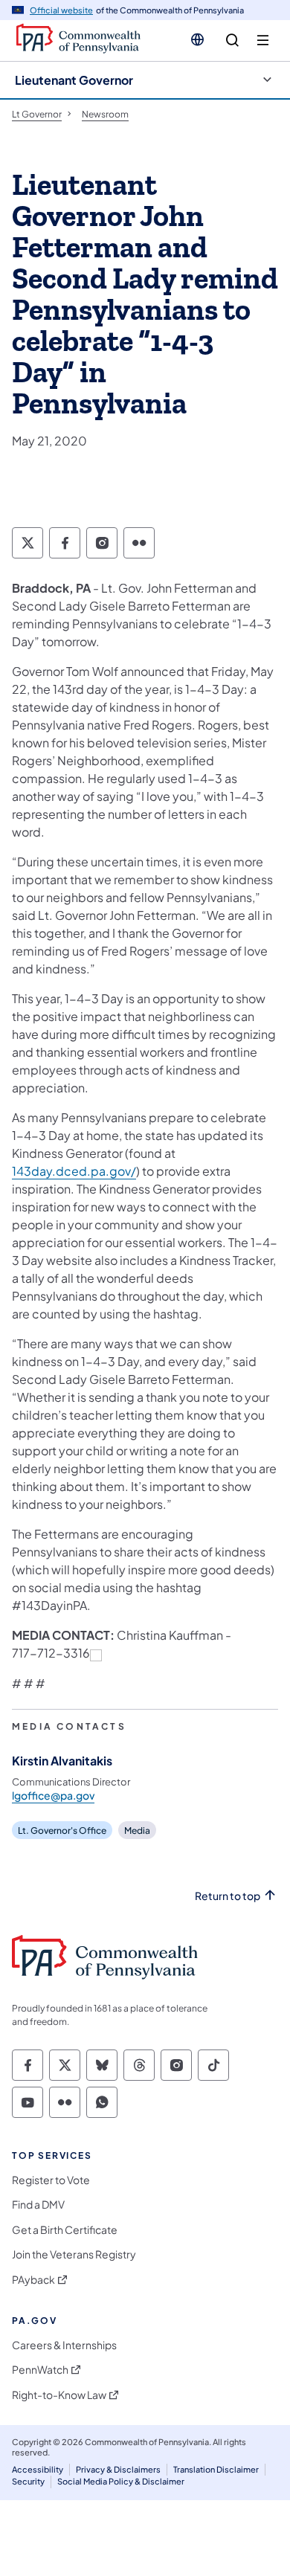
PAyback (33, 2280)
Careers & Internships (64, 2345)
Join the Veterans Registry (74, 2254)
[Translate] (197, 39)
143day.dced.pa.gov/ (74, 1171)
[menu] (263, 41)
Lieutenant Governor (74, 80)
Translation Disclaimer (216, 2469)
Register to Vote (51, 2180)
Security (28, 2481)
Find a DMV (38, 2205)
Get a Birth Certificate (65, 2230)
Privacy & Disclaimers (118, 2469)
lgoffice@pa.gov (53, 1795)
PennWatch (40, 2370)
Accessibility (38, 2469)
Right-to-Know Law (59, 2395)
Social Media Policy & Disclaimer (121, 2481)
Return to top (228, 1896)
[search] (232, 41)
